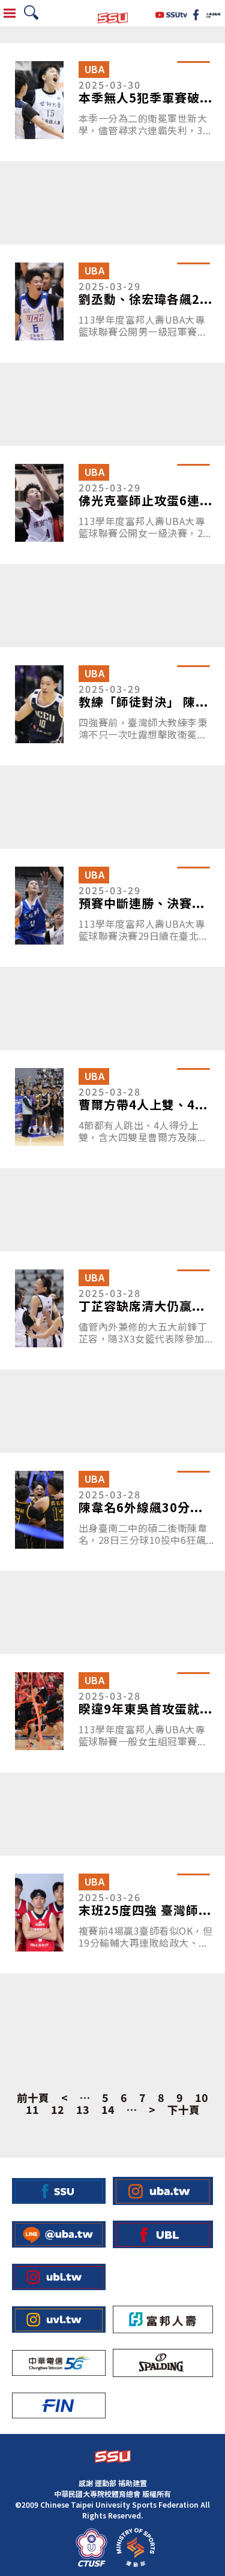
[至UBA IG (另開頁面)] (163, 2191)
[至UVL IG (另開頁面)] (59, 2319)
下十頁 (184, 2110)
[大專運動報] (213, 13)
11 (32, 2110)
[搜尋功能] (31, 13)
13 (83, 2110)
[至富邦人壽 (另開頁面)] (163, 2320)
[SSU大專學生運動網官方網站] (113, 13)
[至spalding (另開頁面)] (163, 2363)
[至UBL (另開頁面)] (163, 2235)
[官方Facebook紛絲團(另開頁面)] (196, 13)
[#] (91, 2548)
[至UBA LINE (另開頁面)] (59, 2234)
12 (58, 2110)
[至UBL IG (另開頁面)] (59, 2277)
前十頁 (33, 2098)
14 (108, 2110)
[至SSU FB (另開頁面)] (59, 2191)
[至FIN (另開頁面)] (59, 2405)
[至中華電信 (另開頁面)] (59, 2363)
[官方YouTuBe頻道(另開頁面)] (171, 13)
